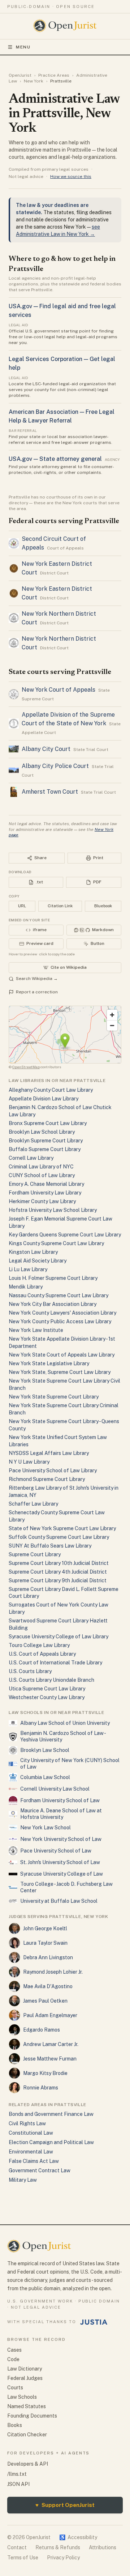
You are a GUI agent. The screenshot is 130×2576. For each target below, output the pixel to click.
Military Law (23, 2180)
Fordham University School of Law (60, 1800)
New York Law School (45, 1828)
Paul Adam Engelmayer (50, 2015)
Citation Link (60, 906)
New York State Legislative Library (49, 1363)
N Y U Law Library (29, 1462)
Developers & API (28, 2464)
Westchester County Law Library (47, 1697)
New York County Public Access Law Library (60, 1321)
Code (13, 2359)
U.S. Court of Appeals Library (42, 1654)
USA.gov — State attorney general (55, 459)
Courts (15, 2388)
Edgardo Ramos (42, 2030)
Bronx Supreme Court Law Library (48, 1123)
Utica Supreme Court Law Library (47, 1689)
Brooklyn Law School (45, 1750)
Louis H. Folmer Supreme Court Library (53, 1278)
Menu (23, 47)
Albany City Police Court (55, 766)
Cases (14, 2350)
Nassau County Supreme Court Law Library (58, 1295)
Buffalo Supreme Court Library (45, 1149)
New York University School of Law (61, 1839)
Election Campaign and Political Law (51, 2142)
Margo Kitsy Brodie (45, 2073)
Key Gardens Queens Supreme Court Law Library (65, 1235)
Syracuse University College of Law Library (58, 1637)
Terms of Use (23, 2558)
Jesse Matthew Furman (50, 2059)
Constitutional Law (31, 2133)
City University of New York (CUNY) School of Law (70, 1764)
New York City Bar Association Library (53, 1304)
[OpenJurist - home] (65, 26)
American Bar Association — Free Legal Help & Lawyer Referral (62, 416)
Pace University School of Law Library (53, 1471)
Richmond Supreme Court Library (47, 1479)
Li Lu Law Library (28, 1269)
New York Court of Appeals (58, 690)
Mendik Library (26, 1287)
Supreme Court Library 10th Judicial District (59, 1563)
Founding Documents (32, 2416)
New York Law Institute (36, 1330)
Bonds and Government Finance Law (51, 2114)
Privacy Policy (63, 2558)
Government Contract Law (40, 2170)
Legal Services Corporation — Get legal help (62, 363)
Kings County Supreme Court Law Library (56, 1243)
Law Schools (22, 2397)
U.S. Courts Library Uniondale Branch (51, 1680)
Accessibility (78, 2537)
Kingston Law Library (33, 1252)
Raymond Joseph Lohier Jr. (53, 1972)
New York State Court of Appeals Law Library (62, 1355)
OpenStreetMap (26, 1067)
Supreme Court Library (35, 1554)
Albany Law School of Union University (65, 1723)
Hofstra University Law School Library (53, 1210)
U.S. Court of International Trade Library (55, 1663)
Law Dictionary (25, 2369)
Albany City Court (46, 749)
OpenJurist (20, 75)
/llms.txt (17, 2474)
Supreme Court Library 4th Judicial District (58, 1572)
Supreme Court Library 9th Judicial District (58, 1580)
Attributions (103, 2547)
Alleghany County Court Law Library (51, 1090)
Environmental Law (31, 2152)
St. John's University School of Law (60, 1862)
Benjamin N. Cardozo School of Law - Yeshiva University (63, 1736)
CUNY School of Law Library (42, 1175)
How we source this (71, 177)
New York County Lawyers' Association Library (62, 1313)
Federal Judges (25, 2378)
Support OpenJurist (65, 2505)
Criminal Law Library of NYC (41, 1167)
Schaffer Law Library (33, 1504)
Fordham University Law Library (45, 1193)
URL (22, 906)
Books (15, 2425)
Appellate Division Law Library (44, 1099)
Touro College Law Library (39, 1645)
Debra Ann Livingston (48, 1957)
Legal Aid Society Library (38, 1261)
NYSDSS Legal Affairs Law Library (49, 1453)
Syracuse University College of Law (62, 1874)
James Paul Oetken (45, 2001)
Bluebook (103, 906)
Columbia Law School (45, 1777)
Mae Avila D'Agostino (48, 1986)
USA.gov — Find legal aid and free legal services (62, 311)
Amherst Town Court (50, 792)
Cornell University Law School (55, 1789)
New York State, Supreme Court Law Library (60, 1372)
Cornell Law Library (31, 1158)
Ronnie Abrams (41, 2088)
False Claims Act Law (34, 2161)
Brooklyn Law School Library (42, 1132)
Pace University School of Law (56, 1851)
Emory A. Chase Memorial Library (46, 1184)
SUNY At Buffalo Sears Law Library (50, 1546)
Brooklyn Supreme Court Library (46, 1141)
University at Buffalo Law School (59, 1901)
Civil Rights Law (27, 2123)
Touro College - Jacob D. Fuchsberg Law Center (66, 1887)
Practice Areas (54, 75)
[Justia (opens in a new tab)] (94, 2322)
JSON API (18, 2484)
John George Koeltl (45, 1928)
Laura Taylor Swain (45, 1943)
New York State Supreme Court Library (54, 1397)
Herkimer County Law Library (42, 1201)
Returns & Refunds (58, 2547)
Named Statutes (27, 2406)
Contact (17, 2547)
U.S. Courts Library (30, 1671)
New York (34, 81)
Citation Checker (27, 2435)
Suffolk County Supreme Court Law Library (59, 1537)
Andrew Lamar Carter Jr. (51, 2044)
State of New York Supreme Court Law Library (62, 1528)
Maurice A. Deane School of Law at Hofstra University (61, 1814)
